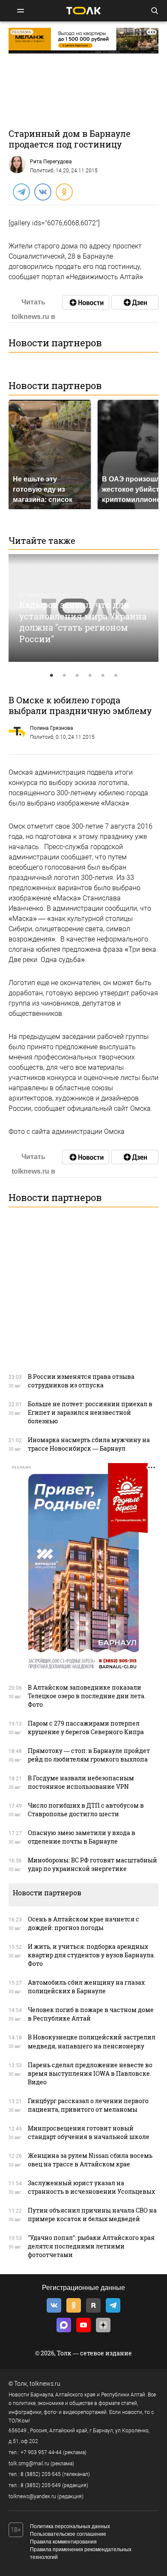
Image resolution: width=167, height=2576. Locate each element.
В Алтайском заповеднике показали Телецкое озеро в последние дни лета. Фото (87, 1696)
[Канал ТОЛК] (135, 302)
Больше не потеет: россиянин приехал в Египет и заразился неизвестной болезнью (90, 1412)
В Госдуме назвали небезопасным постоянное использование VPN (81, 1782)
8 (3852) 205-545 (41, 2474)
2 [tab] (64, 676)
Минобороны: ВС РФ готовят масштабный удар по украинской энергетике (92, 1864)
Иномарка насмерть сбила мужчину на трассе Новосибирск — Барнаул (89, 1444)
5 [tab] (103, 676)
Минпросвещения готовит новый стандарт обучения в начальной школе (89, 2132)
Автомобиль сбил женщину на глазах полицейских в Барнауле (86, 1987)
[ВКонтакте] (42, 192)
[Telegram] (21, 192)
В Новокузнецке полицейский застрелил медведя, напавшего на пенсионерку (92, 2041)
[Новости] (86, 302)
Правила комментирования (63, 2542)
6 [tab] (116, 676)
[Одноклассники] (64, 192)
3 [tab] (77, 676)
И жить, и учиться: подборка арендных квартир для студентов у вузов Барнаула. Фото (91, 1955)
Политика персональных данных (70, 2526)
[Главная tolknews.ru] (83, 10)
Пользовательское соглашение (68, 2534)
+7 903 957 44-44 (41, 2452)
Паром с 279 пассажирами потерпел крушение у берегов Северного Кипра (86, 1728)
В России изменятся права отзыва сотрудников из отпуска (81, 1381)
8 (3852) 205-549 (41, 2485)
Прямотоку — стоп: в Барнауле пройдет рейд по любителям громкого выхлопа (89, 1755)
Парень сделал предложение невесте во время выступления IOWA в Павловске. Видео (90, 2073)
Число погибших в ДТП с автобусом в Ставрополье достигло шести (86, 1810)
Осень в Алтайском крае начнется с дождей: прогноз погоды (83, 1923)
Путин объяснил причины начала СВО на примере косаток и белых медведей (92, 2215)
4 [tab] (90, 676)
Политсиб (42, 171)
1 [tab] (51, 676)
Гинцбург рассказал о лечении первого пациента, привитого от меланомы (88, 2105)
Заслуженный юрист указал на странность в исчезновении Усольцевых (91, 2187)
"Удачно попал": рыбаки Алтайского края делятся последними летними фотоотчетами (91, 2246)
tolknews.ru (45, 2384)
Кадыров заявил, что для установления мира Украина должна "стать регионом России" (83, 622)
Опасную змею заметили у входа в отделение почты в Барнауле (82, 1837)
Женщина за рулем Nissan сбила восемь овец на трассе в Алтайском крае (90, 2160)
